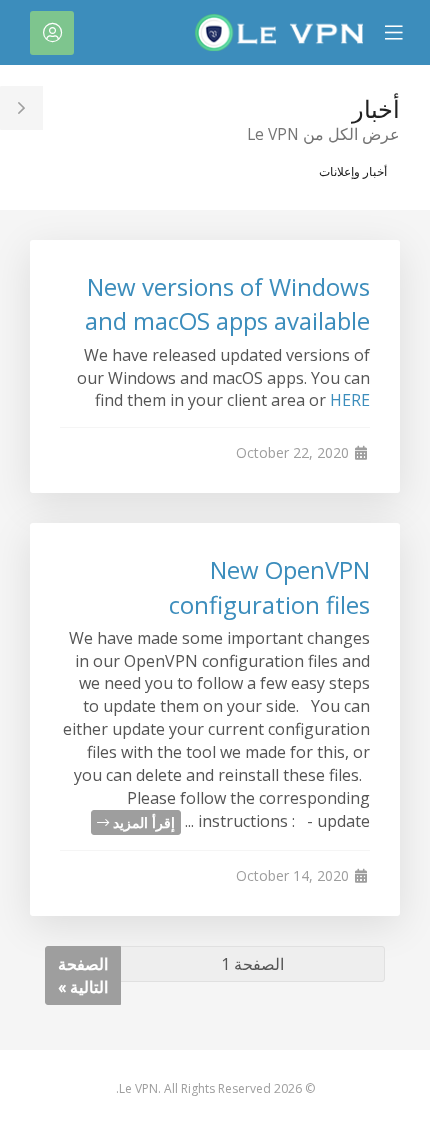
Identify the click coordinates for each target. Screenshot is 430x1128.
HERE (350, 400)
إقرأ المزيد (142, 822)
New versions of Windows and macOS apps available (227, 303)
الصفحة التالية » (83, 975)
